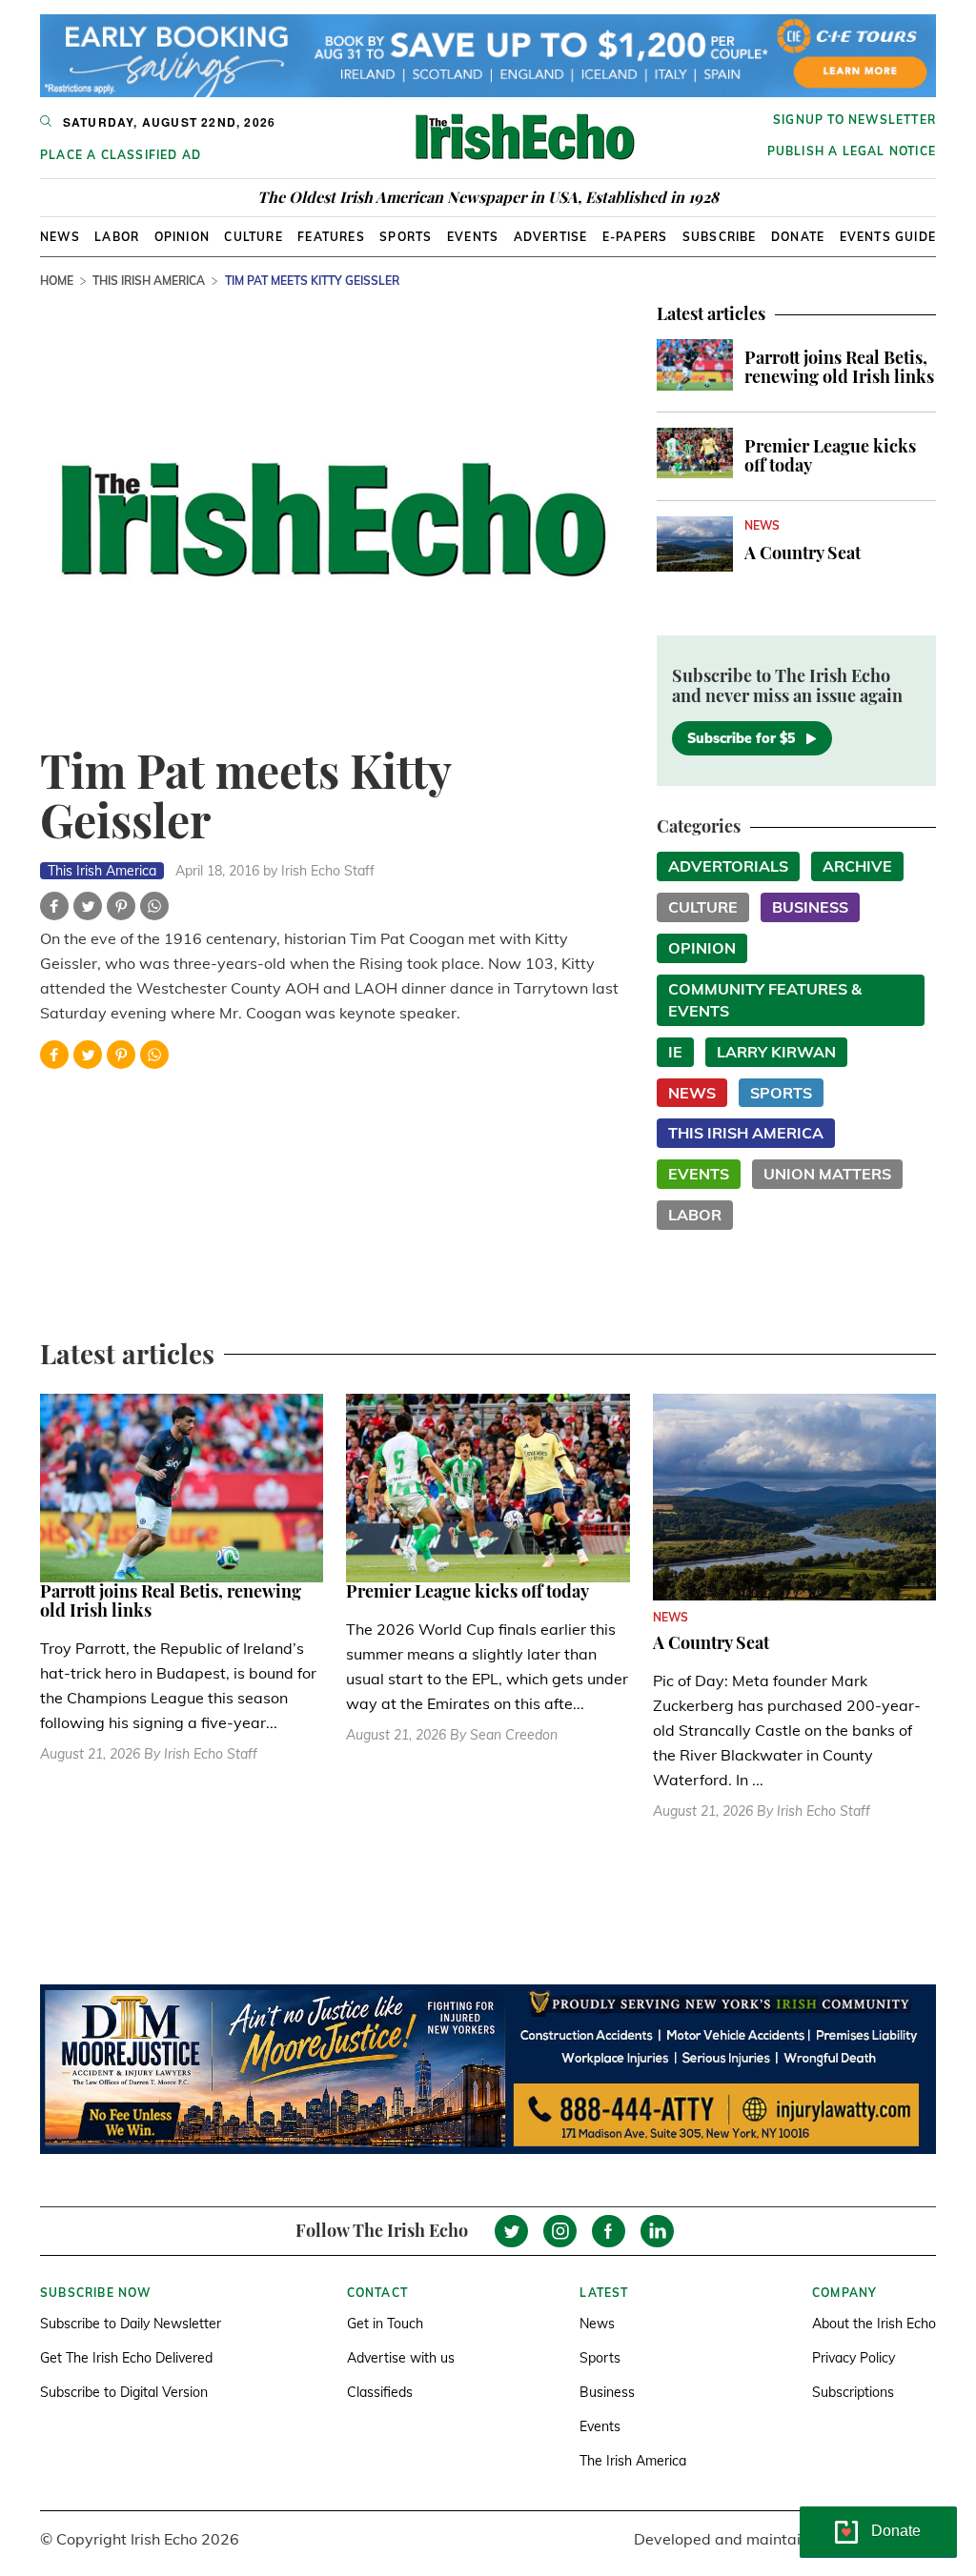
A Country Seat (803, 553)
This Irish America (149, 281)
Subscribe (720, 237)
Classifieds (380, 2392)
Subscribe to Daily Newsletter (131, 2324)
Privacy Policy (854, 2358)
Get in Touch (385, 2324)
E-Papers (635, 237)
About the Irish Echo (874, 2324)
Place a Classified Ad (121, 155)
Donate (798, 237)
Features (331, 237)
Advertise (551, 237)
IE (675, 1052)
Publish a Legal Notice (852, 151)
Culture (253, 237)
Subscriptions (853, 2392)
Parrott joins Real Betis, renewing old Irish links (839, 367)
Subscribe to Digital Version (124, 2392)
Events (473, 237)
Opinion (182, 237)
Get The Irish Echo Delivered (126, 2358)
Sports (406, 237)
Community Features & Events (765, 1000)
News (60, 237)
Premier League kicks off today (830, 455)
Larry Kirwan (776, 1052)
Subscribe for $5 (741, 738)
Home (57, 281)
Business (810, 907)
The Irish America (633, 2461)
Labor (117, 237)
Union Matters (827, 1174)
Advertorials (728, 866)
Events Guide (888, 237)
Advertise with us (401, 2358)
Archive (857, 866)
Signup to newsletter (854, 120)
